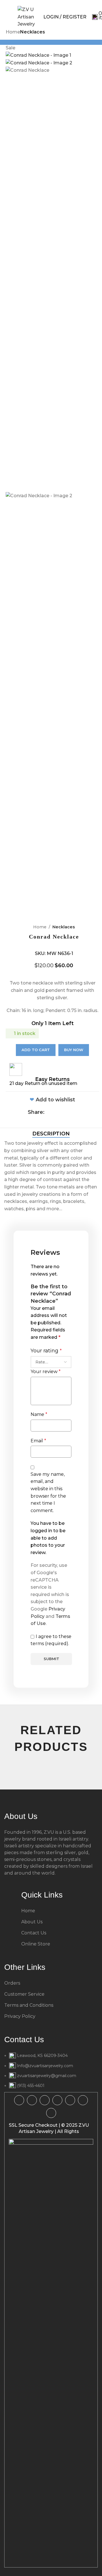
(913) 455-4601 (31, 2086)
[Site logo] (26, 17)
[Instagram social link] (45, 2100)
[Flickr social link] (83, 2100)
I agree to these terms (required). (51, 1640)
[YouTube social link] (57, 2100)
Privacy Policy (20, 2016)
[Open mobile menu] (8, 17)
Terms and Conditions (29, 2005)
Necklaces (64, 927)
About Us (32, 1922)
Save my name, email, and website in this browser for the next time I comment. (48, 1492)
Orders (12, 1983)
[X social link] (56, 1112)
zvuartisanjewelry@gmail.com (47, 2076)
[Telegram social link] (78, 1112)
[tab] (51, 1134)
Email (38, 1441)
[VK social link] (51, 2113)
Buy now (74, 1050)
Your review (46, 1372)
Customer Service (24, 1994)
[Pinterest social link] (63, 1112)
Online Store (36, 1944)
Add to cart (36, 1050)
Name (39, 1414)
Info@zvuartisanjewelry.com (45, 2066)
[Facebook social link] (48, 1112)
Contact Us (34, 1933)
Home (40, 927)
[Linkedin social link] (70, 1112)
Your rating (46, 1351)
